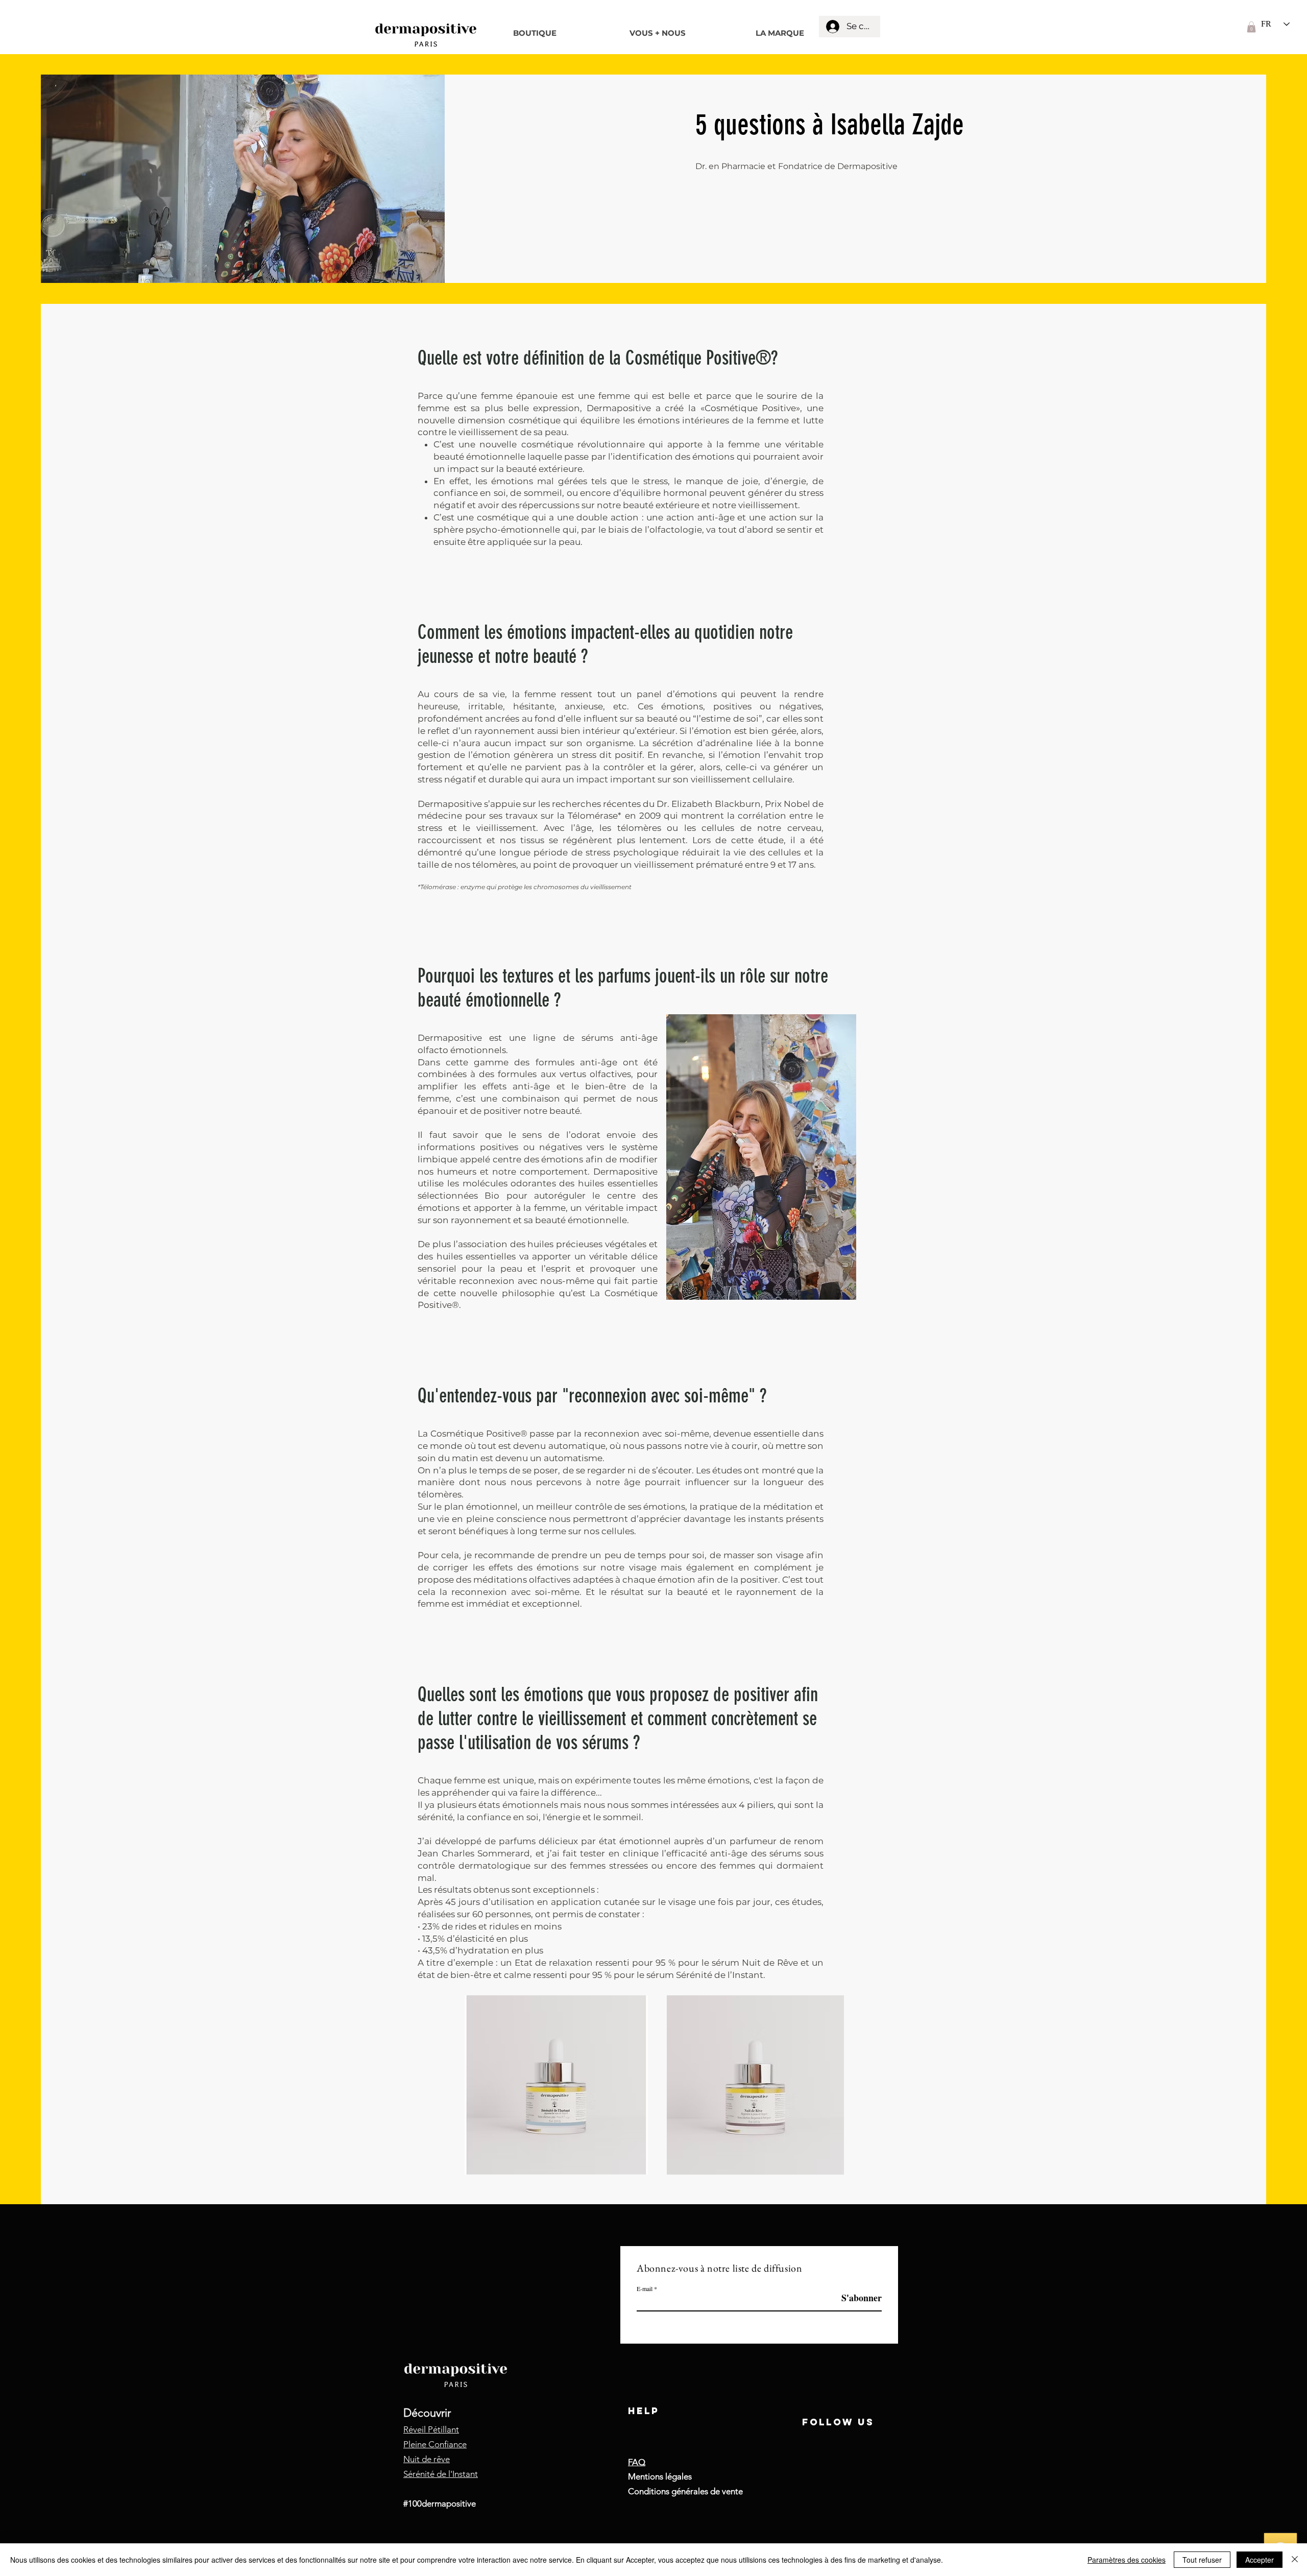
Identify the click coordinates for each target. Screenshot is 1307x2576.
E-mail (645, 2288)
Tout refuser (1202, 2560)
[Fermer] (1295, 2560)
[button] (1251, 27)
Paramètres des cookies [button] (1127, 2560)
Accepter (1260, 2560)
